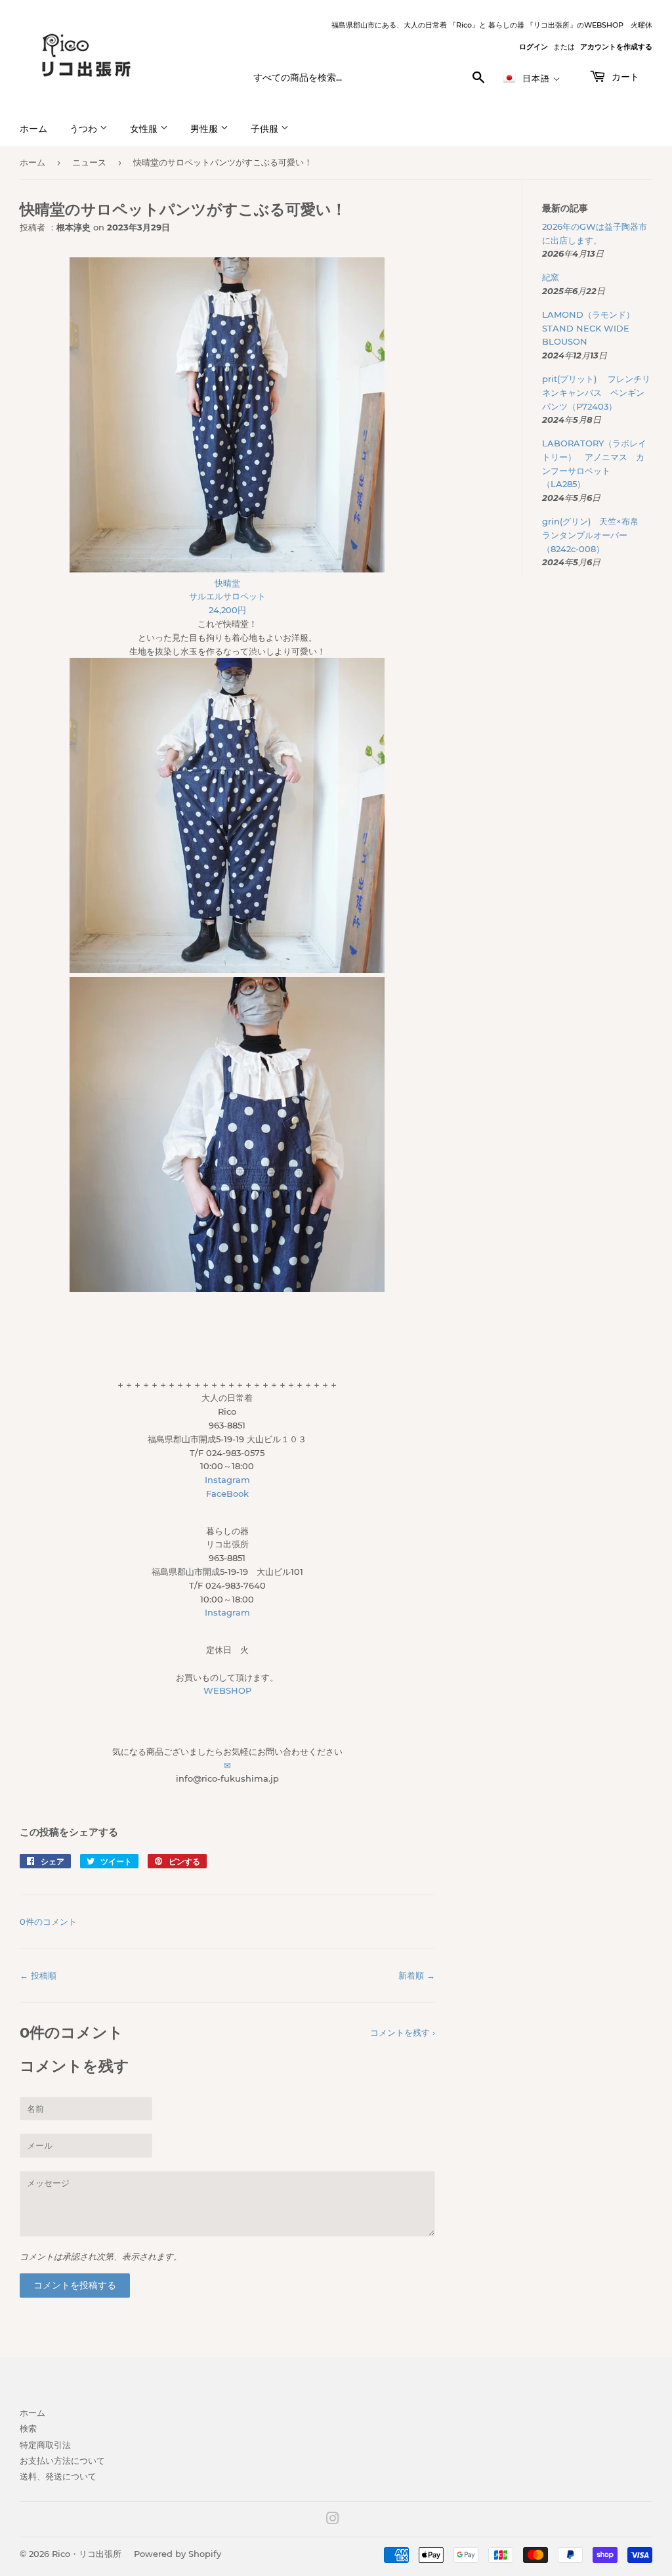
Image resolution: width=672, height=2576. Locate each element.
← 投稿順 (38, 1975)
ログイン (534, 47)
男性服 (205, 129)
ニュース (89, 162)
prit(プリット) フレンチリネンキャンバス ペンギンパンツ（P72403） (596, 393)
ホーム (33, 129)
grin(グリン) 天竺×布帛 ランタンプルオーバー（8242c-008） (595, 535)
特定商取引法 (45, 2445)
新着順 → (417, 1975)
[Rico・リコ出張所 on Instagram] (333, 2520)
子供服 (266, 129)
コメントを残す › (403, 2032)
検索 (28, 2428)
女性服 (145, 129)
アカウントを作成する (616, 47)
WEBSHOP (227, 1690)
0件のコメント (48, 1921)
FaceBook (227, 1493)
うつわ (85, 129)
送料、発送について (58, 2476)
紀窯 (555, 277)
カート (624, 77)
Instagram (227, 1480)
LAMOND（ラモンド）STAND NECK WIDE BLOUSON (588, 328)
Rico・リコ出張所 (87, 2554)
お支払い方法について (62, 2460)
